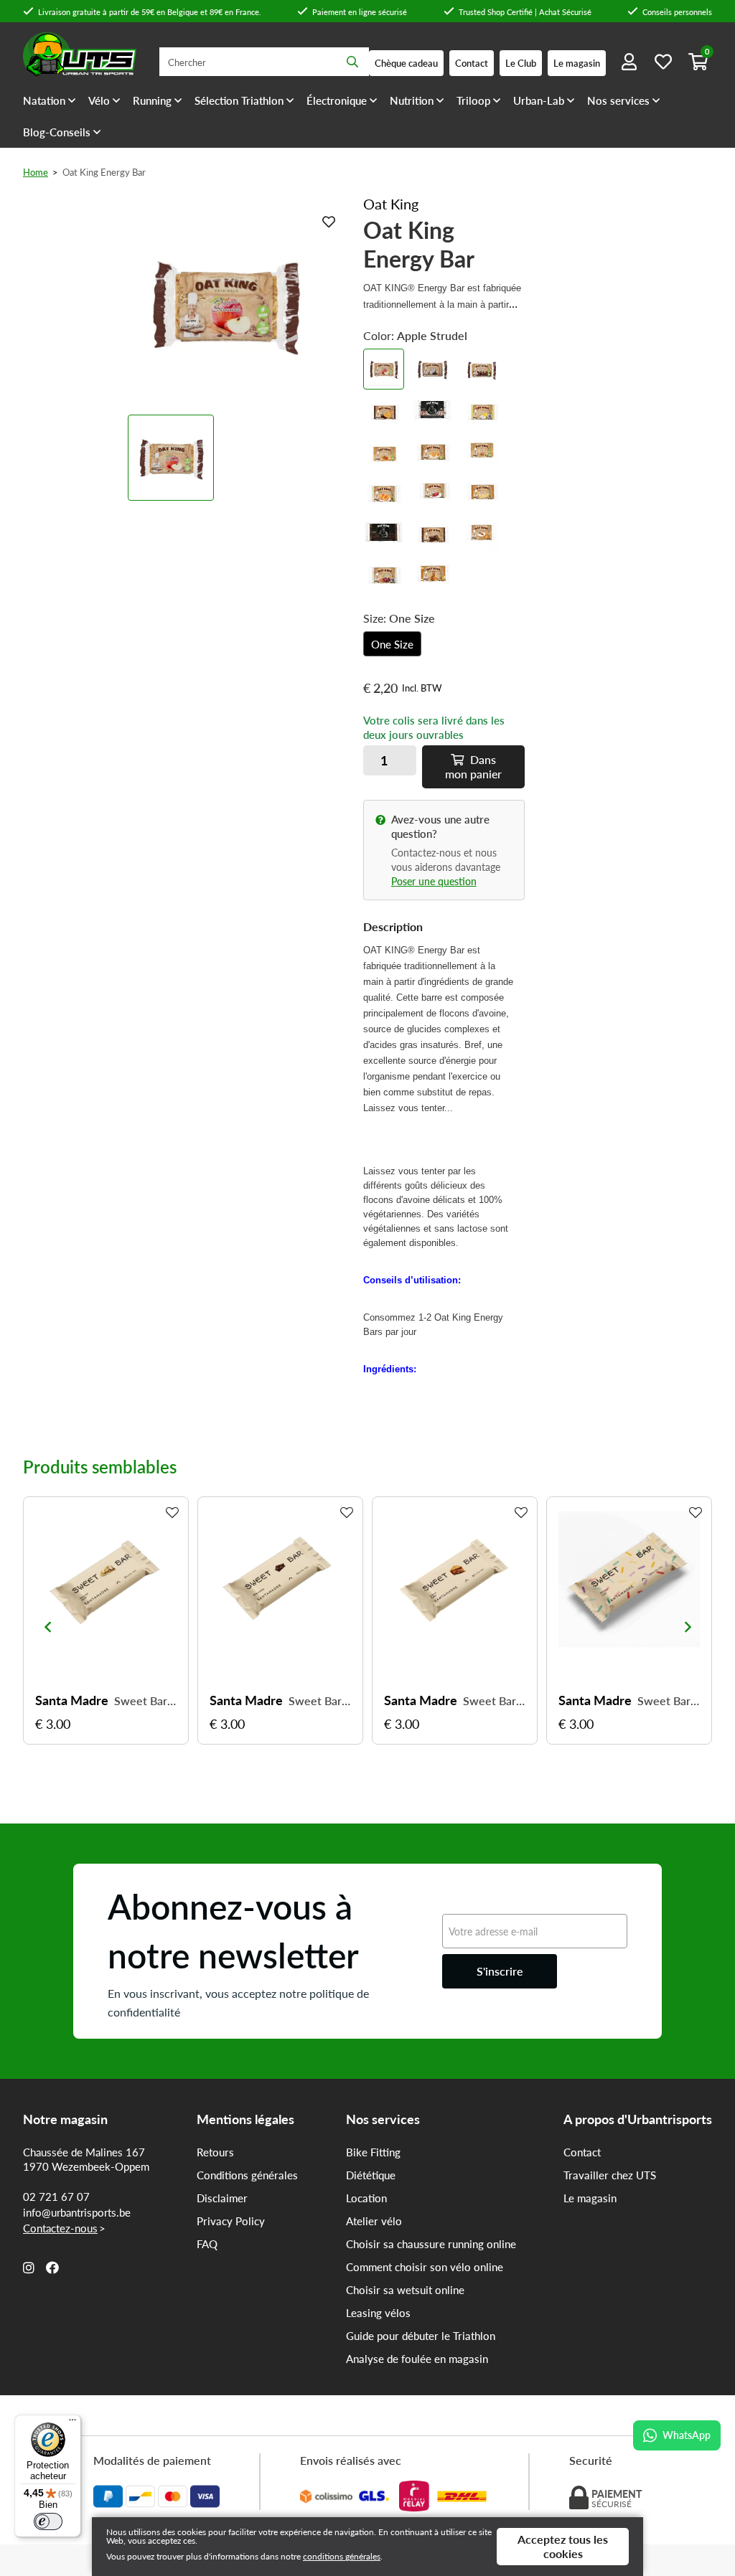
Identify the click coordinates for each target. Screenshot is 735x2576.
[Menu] (72, 2423)
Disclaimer (222, 2198)
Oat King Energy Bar (104, 172)
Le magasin (590, 2198)
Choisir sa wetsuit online (405, 2290)
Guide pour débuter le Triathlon (421, 2336)
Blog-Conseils (57, 132)
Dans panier (473, 766)
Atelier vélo (374, 2221)
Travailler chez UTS (610, 2175)
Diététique (371, 2175)
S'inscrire (500, 1971)
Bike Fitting (373, 2152)
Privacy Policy (231, 2221)
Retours (215, 2152)
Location (366, 2198)
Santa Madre (72, 1700)
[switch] (48, 2521)
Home (36, 172)
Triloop (473, 100)
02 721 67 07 (56, 2197)
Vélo (99, 100)
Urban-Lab (539, 100)
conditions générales (342, 2556)
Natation (44, 100)
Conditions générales (247, 2175)
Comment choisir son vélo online (425, 2267)
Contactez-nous (60, 2228)
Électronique (337, 100)
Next (688, 1627)
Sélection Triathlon (239, 100)
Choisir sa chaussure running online (431, 2244)
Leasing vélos (378, 2313)
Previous (47, 1627)
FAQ (207, 2244)
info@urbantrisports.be (77, 2212)
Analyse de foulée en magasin (417, 2359)
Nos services (618, 100)
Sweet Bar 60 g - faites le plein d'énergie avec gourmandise (145, 1701)
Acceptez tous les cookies (563, 2546)
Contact (582, 2152)
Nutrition (412, 100)
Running (152, 100)
